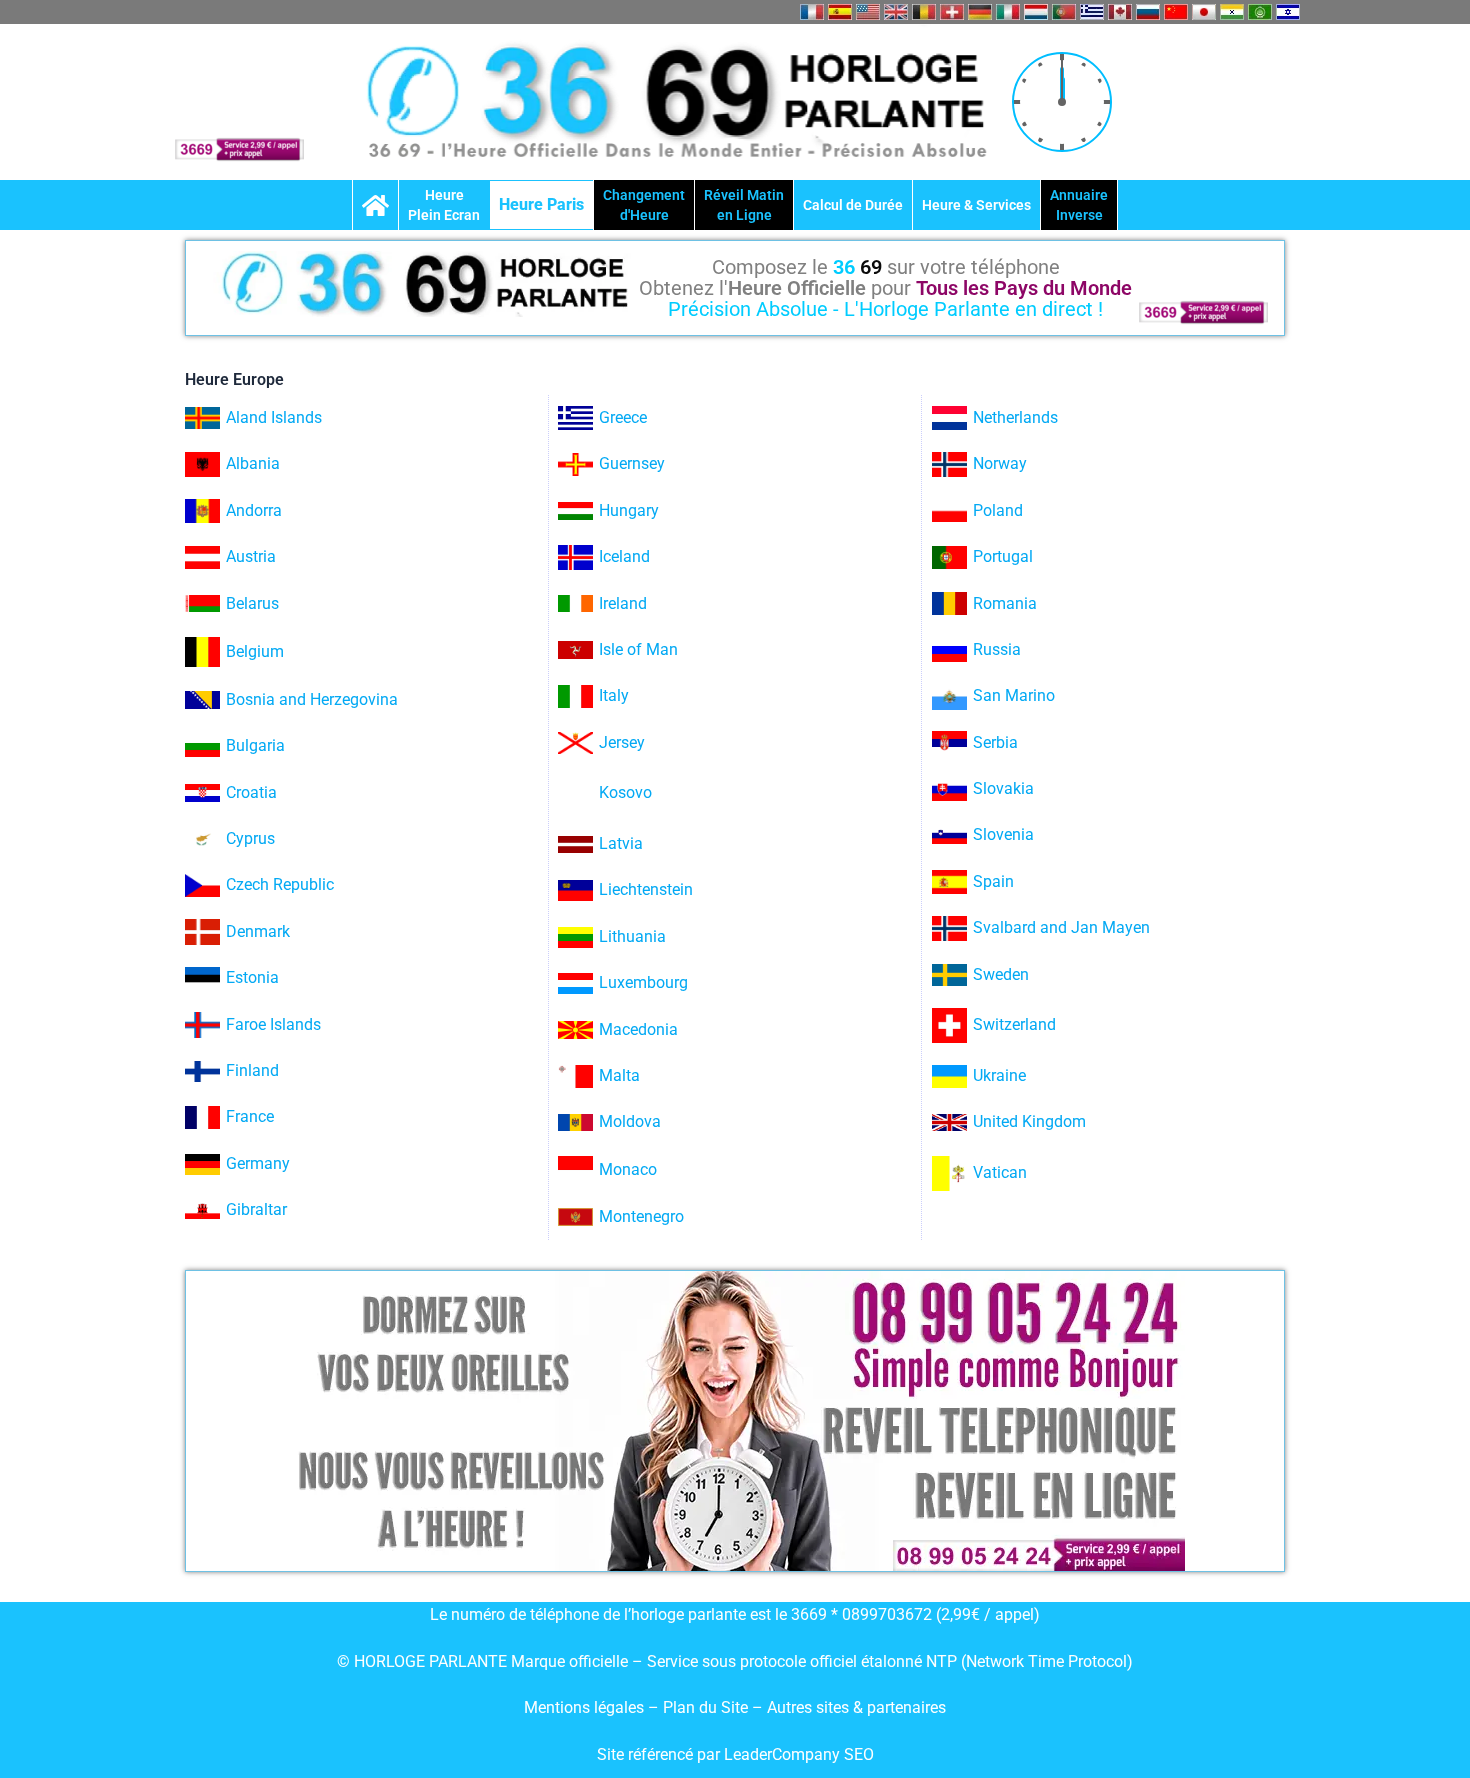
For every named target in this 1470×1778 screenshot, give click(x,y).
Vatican (1000, 1172)
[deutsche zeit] (980, 12)
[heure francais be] (924, 12)
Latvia (621, 843)
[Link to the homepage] (375, 205)
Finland (252, 1070)
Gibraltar (256, 1209)
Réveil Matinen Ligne (744, 205)
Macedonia (638, 1029)
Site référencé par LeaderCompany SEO (735, 1754)
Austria (251, 556)
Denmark (258, 931)
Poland (998, 510)
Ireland (623, 603)
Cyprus (250, 838)
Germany (258, 1163)
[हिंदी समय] (1232, 12)
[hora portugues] (1064, 12)
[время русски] (1148, 12)
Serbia (995, 742)
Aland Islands (274, 417)
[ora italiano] (1008, 12)
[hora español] (840, 12)
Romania (1005, 603)
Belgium (255, 651)
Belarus (252, 603)
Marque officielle (569, 1661)
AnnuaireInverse (1079, 205)
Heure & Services (976, 205)
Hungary (629, 510)
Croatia (251, 792)
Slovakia (1003, 788)
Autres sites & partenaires (856, 1707)
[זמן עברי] (1288, 12)
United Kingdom (1029, 1121)
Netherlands (1015, 417)
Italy (614, 695)
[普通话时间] (1176, 12)
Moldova (630, 1121)
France (250, 1116)
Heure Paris (541, 204)
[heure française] (812, 12)
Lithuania (632, 936)
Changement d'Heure (644, 205)
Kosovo (625, 792)
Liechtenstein (646, 889)
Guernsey (632, 463)
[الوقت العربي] (1260, 12)
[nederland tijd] (1036, 12)
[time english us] (868, 12)
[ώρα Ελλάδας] (1092, 12)
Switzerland (1014, 1024)
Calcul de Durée (853, 205)
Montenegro (641, 1216)
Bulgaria (255, 745)
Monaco (628, 1169)
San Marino (1014, 695)
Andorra (254, 510)
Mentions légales (584, 1707)
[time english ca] (1120, 12)
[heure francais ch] (952, 12)
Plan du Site (707, 1707)
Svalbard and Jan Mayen (1061, 927)
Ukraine (999, 1075)
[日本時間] (1204, 12)
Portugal (1003, 556)
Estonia (252, 977)
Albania (253, 463)
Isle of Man (638, 649)
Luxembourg (643, 982)
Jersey (622, 742)
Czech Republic (280, 884)
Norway (1000, 463)
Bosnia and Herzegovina (312, 699)
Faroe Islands (273, 1024)
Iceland (624, 556)
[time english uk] (896, 12)
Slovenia (1003, 834)
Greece (623, 417)
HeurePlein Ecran (444, 205)
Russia (997, 649)
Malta (619, 1075)
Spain (993, 881)
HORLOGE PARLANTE (430, 1661)
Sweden (1001, 974)
